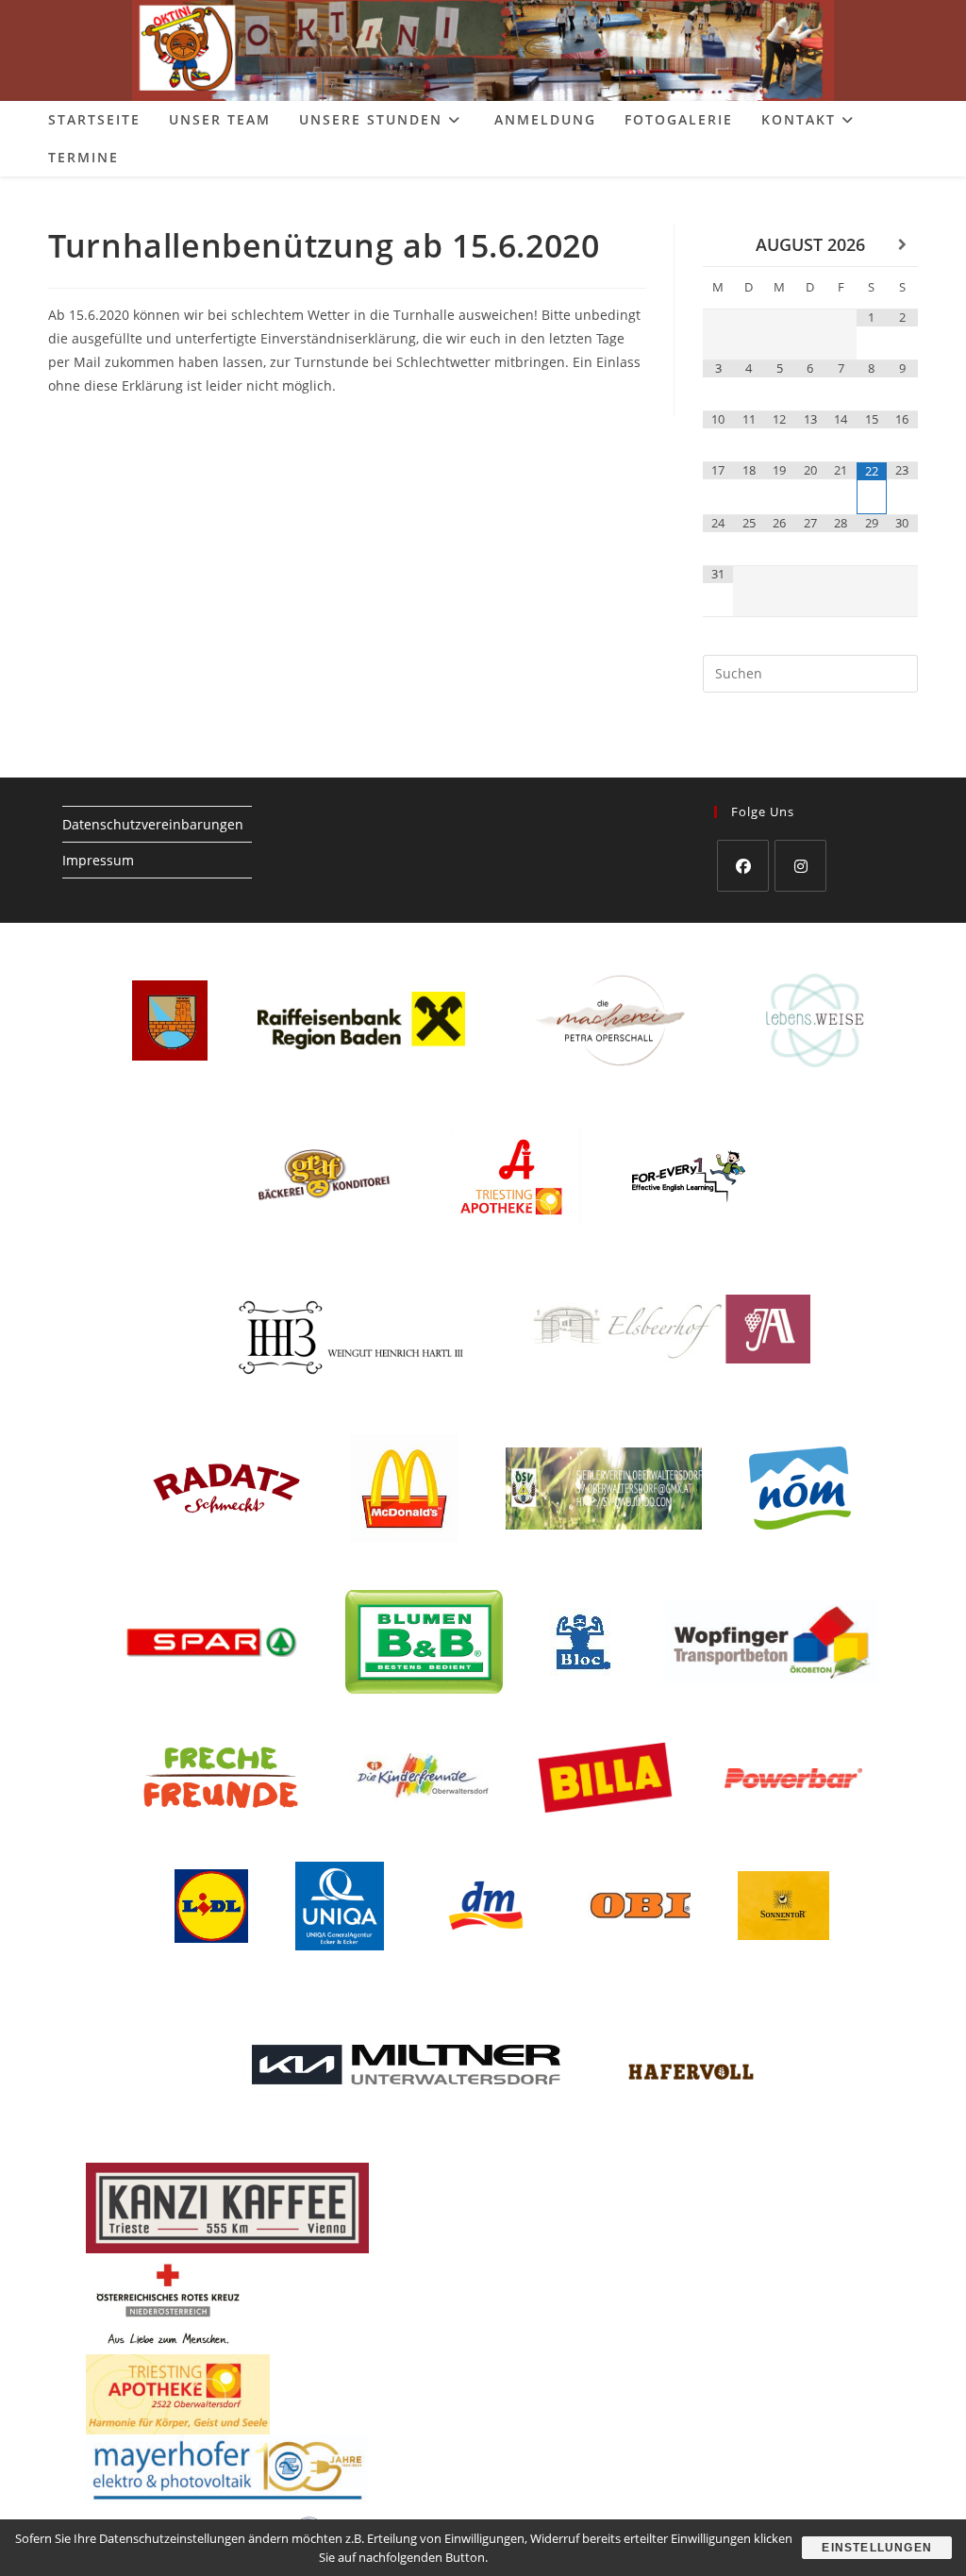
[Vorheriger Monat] (718, 245)
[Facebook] (743, 866)
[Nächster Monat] (902, 245)
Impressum (98, 860)
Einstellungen (877, 2548)
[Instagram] (800, 866)
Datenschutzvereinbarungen (153, 824)
